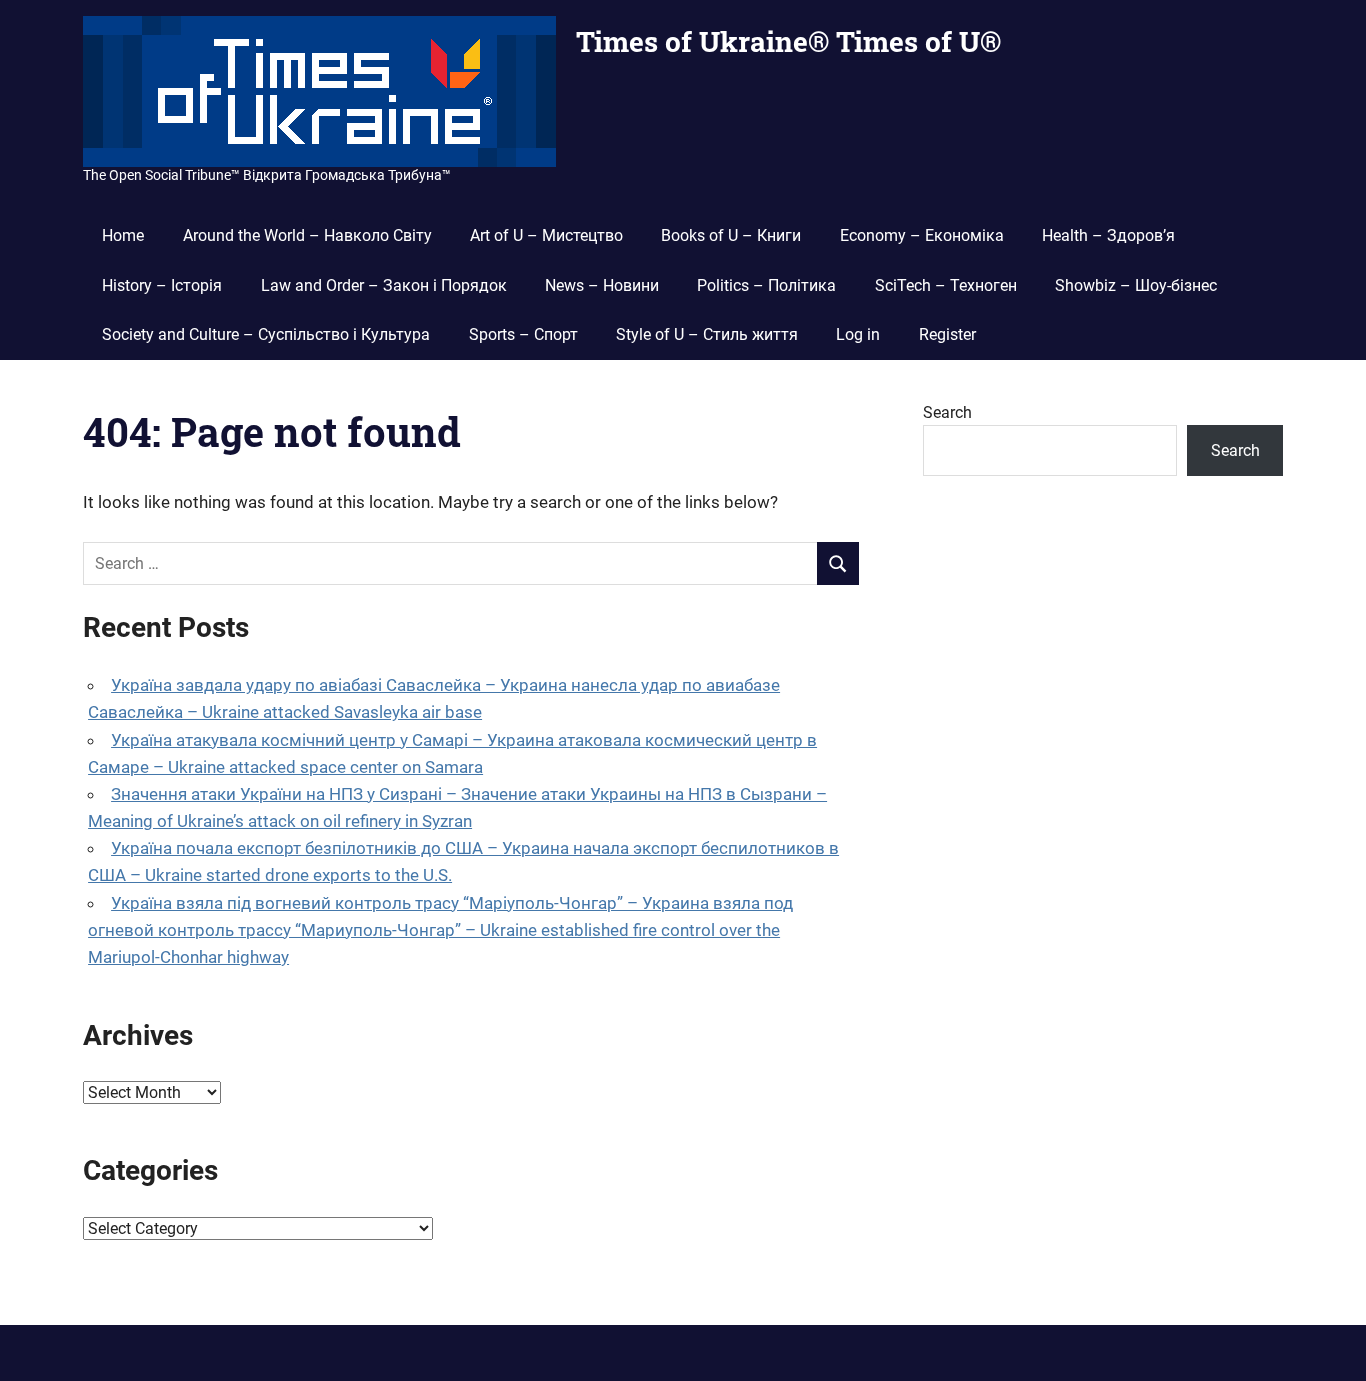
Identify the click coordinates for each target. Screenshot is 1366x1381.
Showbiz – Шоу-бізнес (1136, 285)
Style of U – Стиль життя (707, 334)
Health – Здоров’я (1108, 235)
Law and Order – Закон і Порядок (384, 285)
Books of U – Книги (731, 235)
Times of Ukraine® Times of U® (788, 41)
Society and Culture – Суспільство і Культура (266, 334)
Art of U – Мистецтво (546, 235)
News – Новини (602, 285)
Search (947, 412)
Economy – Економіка (922, 235)
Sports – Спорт (523, 334)
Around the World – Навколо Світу (307, 235)
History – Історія (162, 285)
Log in (858, 334)
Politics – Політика (766, 285)
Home (123, 235)
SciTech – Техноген (946, 285)
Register (947, 334)
